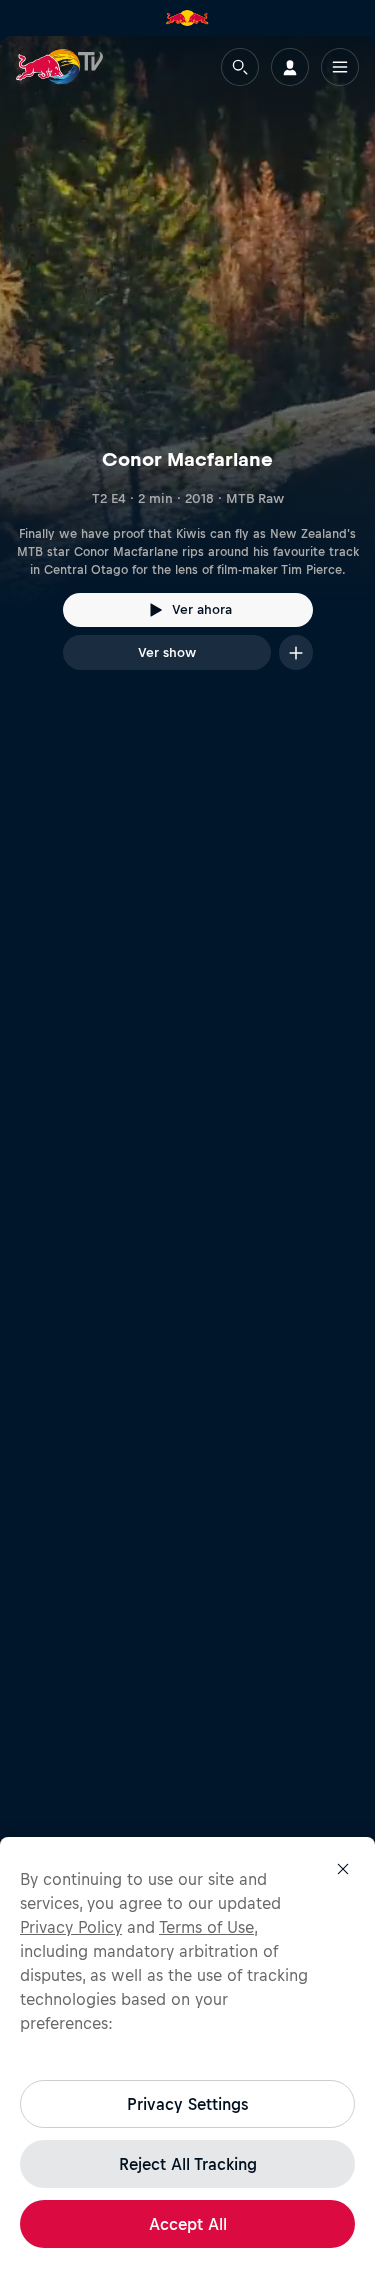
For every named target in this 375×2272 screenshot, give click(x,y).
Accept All (188, 2224)
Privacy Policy (71, 1927)
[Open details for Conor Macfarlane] (187, 371)
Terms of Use (206, 1927)
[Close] (343, 1869)
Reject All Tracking (188, 2164)
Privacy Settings (187, 2104)
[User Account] (290, 67)
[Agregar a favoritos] (296, 652)
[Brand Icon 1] (187, 18)
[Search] (240, 67)
